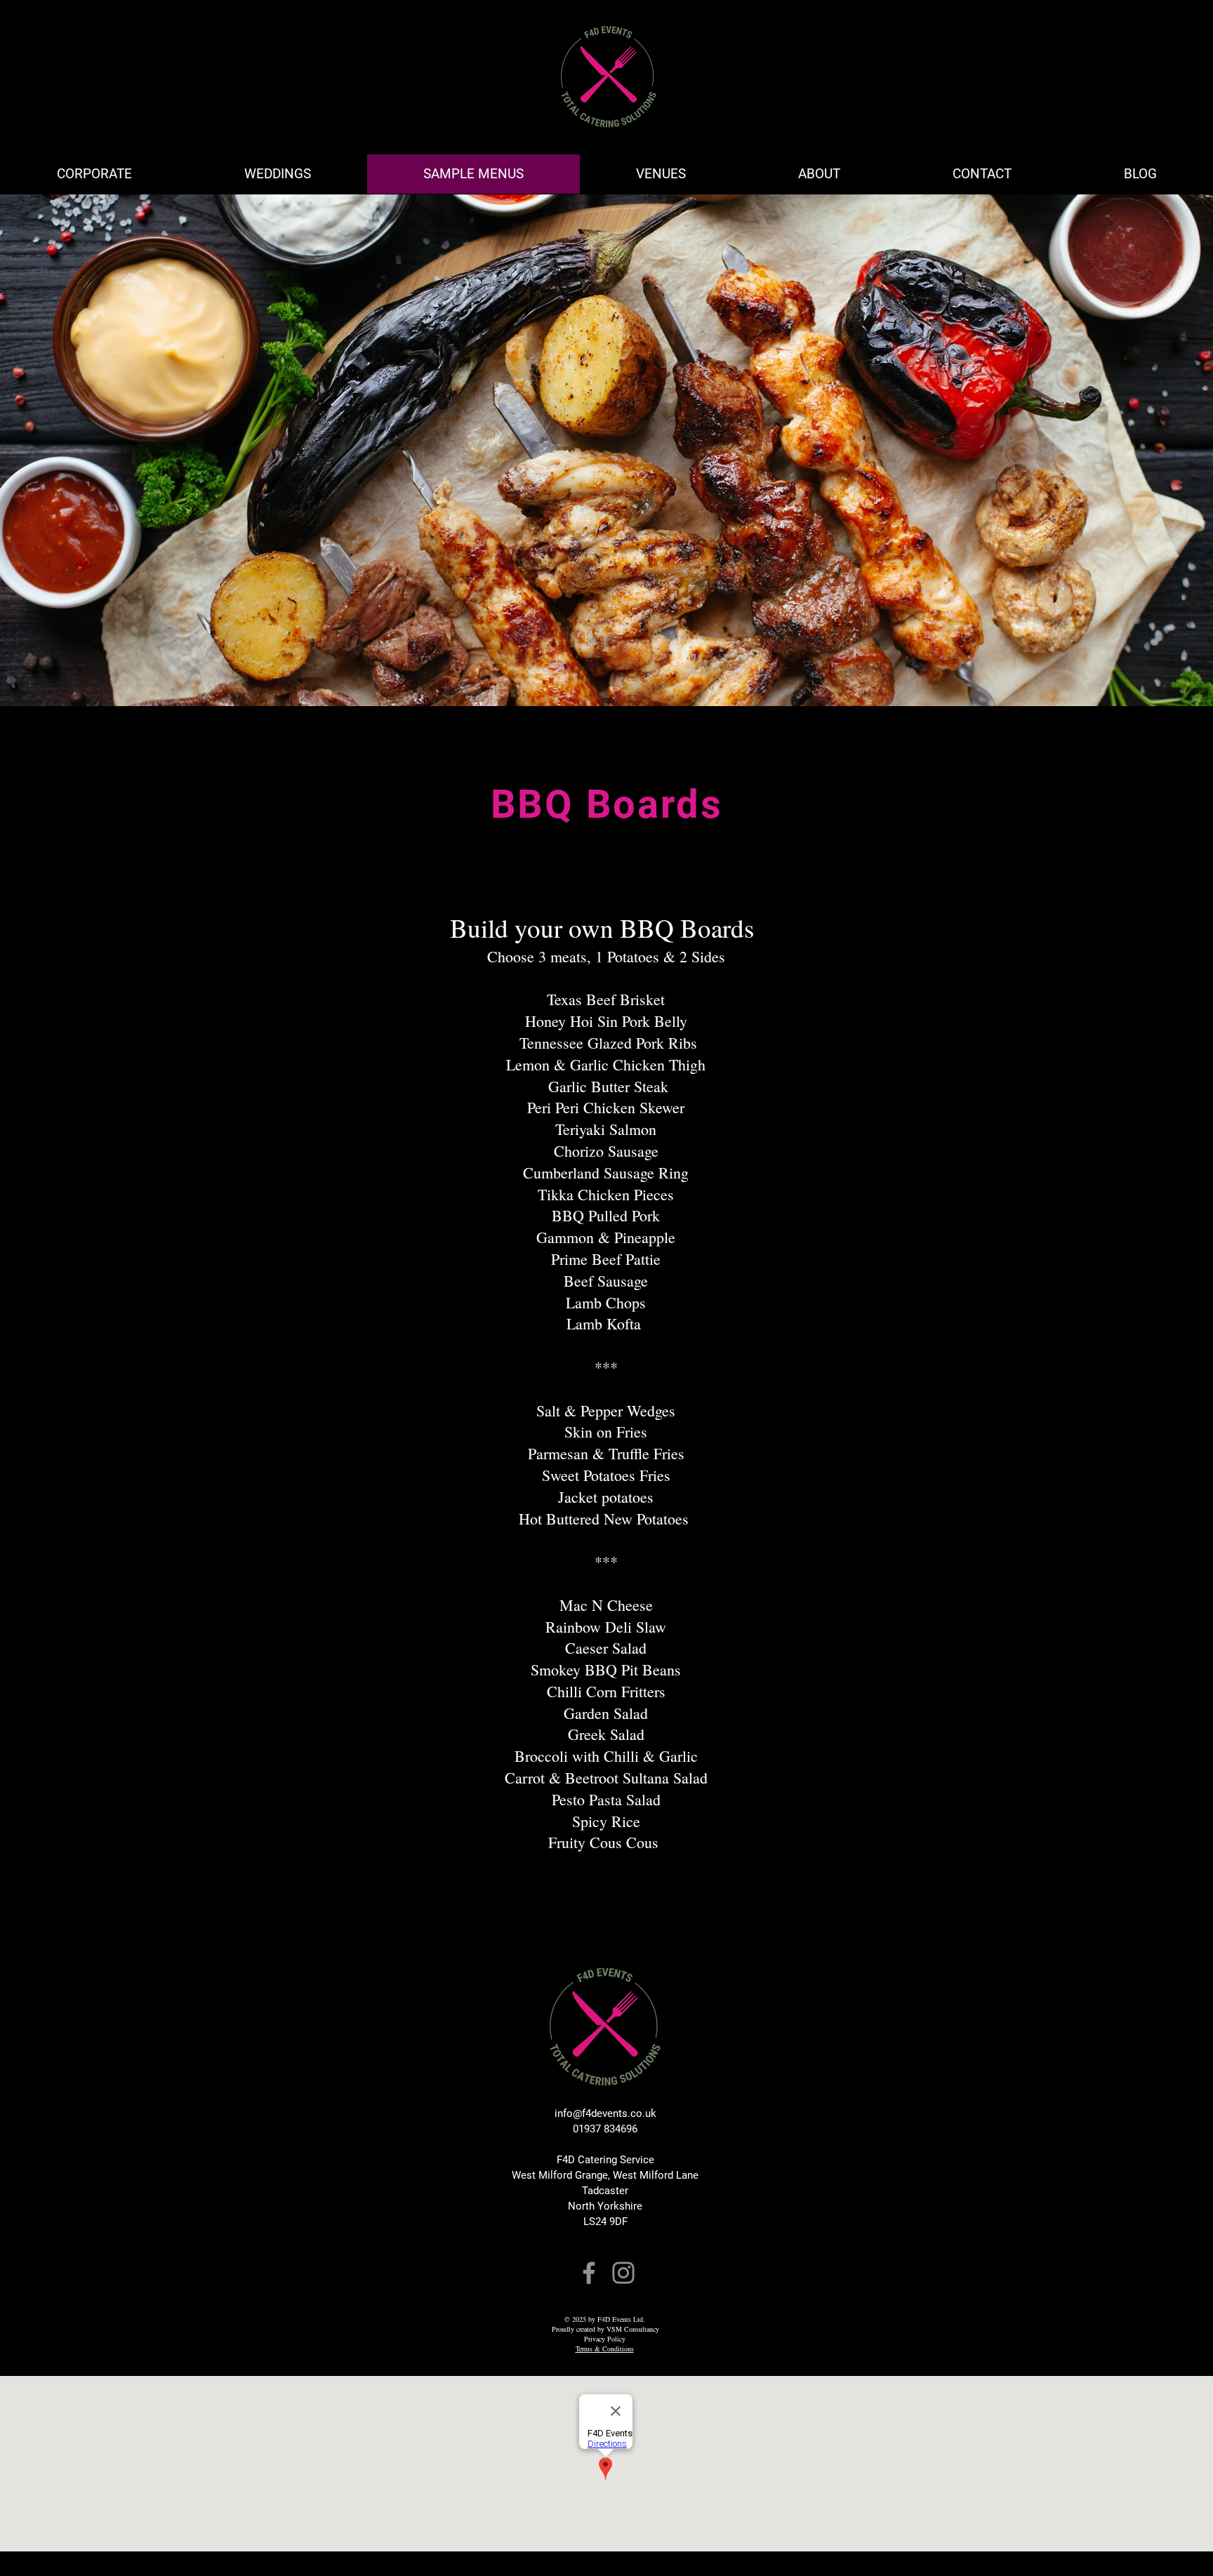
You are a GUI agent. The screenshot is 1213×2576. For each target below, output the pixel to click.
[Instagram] (623, 2273)
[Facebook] (589, 2273)
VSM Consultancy (633, 2329)
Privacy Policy (605, 2339)
